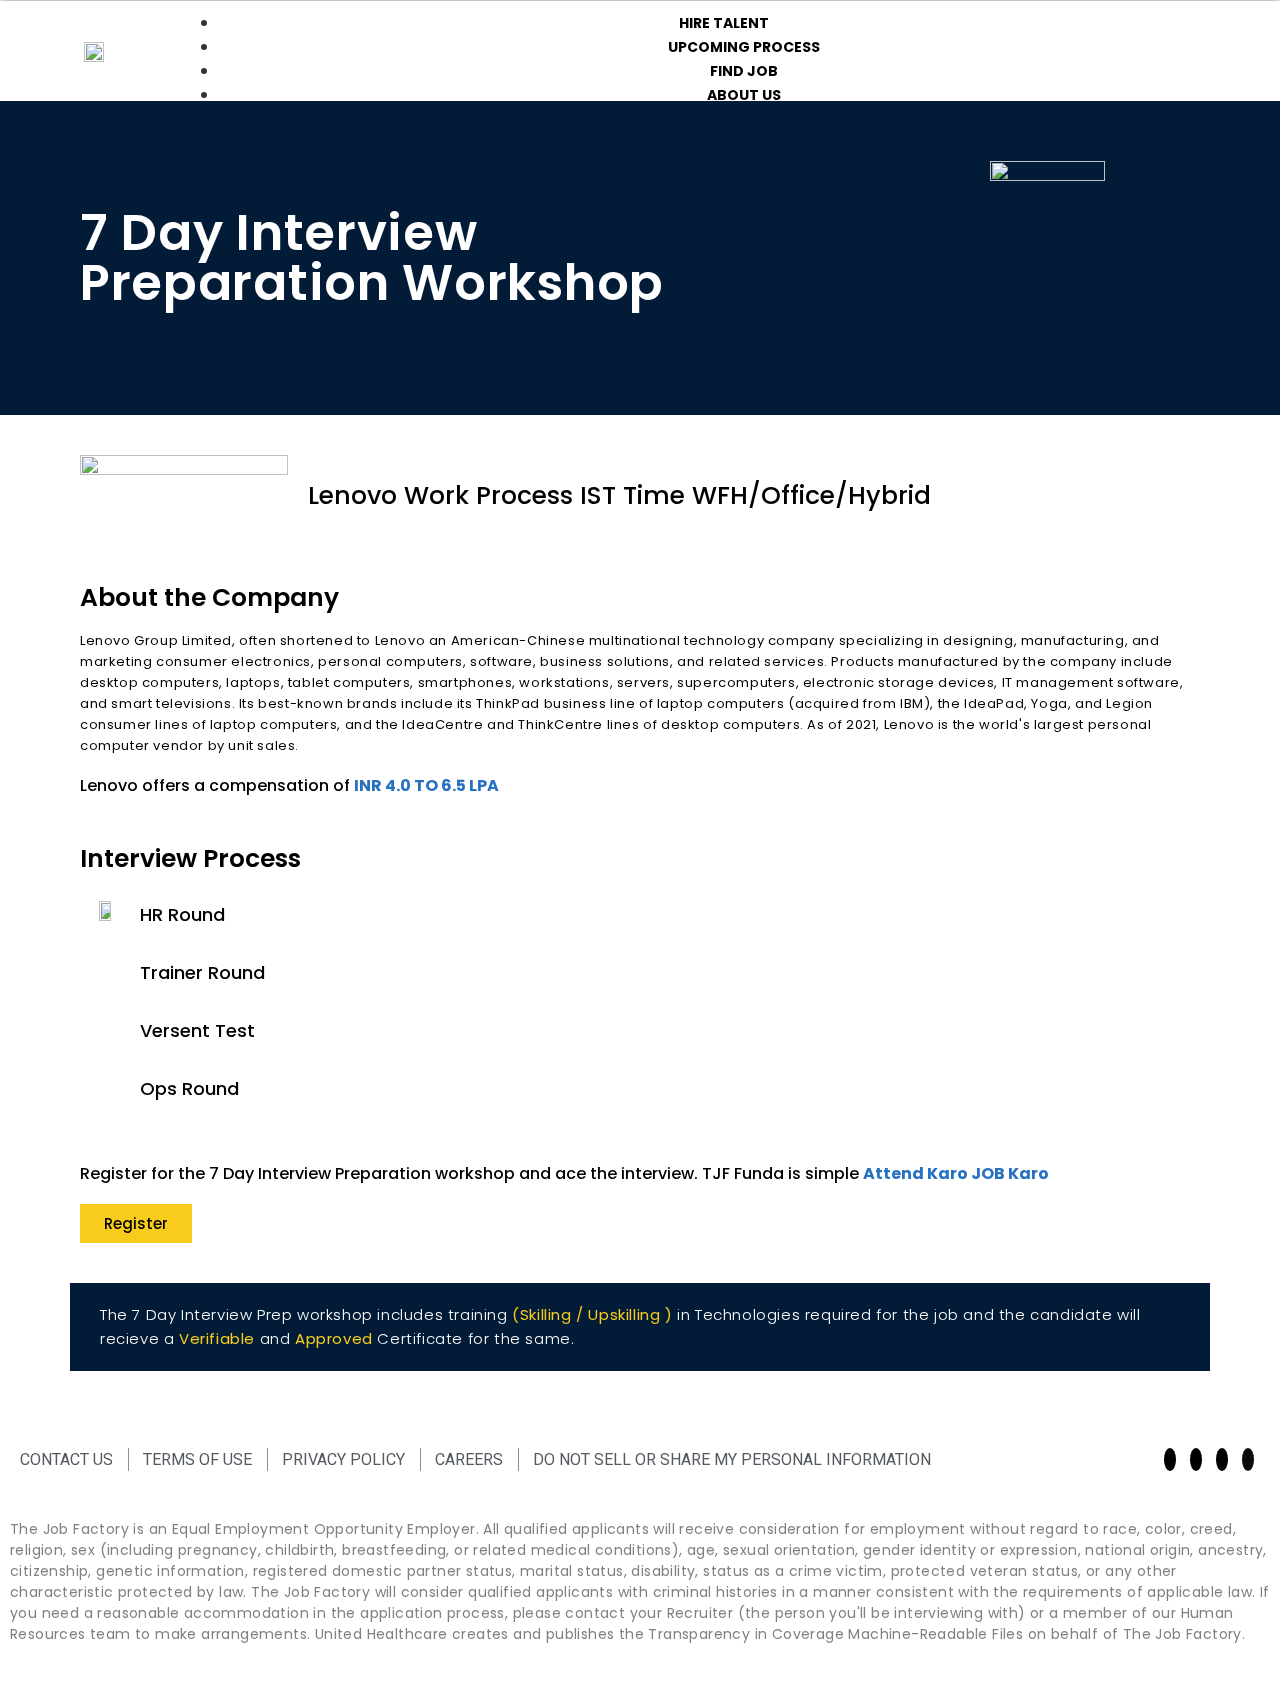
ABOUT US (744, 95)
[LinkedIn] (1248, 1459)
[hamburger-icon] (1230, 19)
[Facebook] (1170, 1459)
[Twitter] (1222, 1459)
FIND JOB (744, 71)
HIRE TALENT (724, 23)
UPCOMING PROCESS (744, 47)
